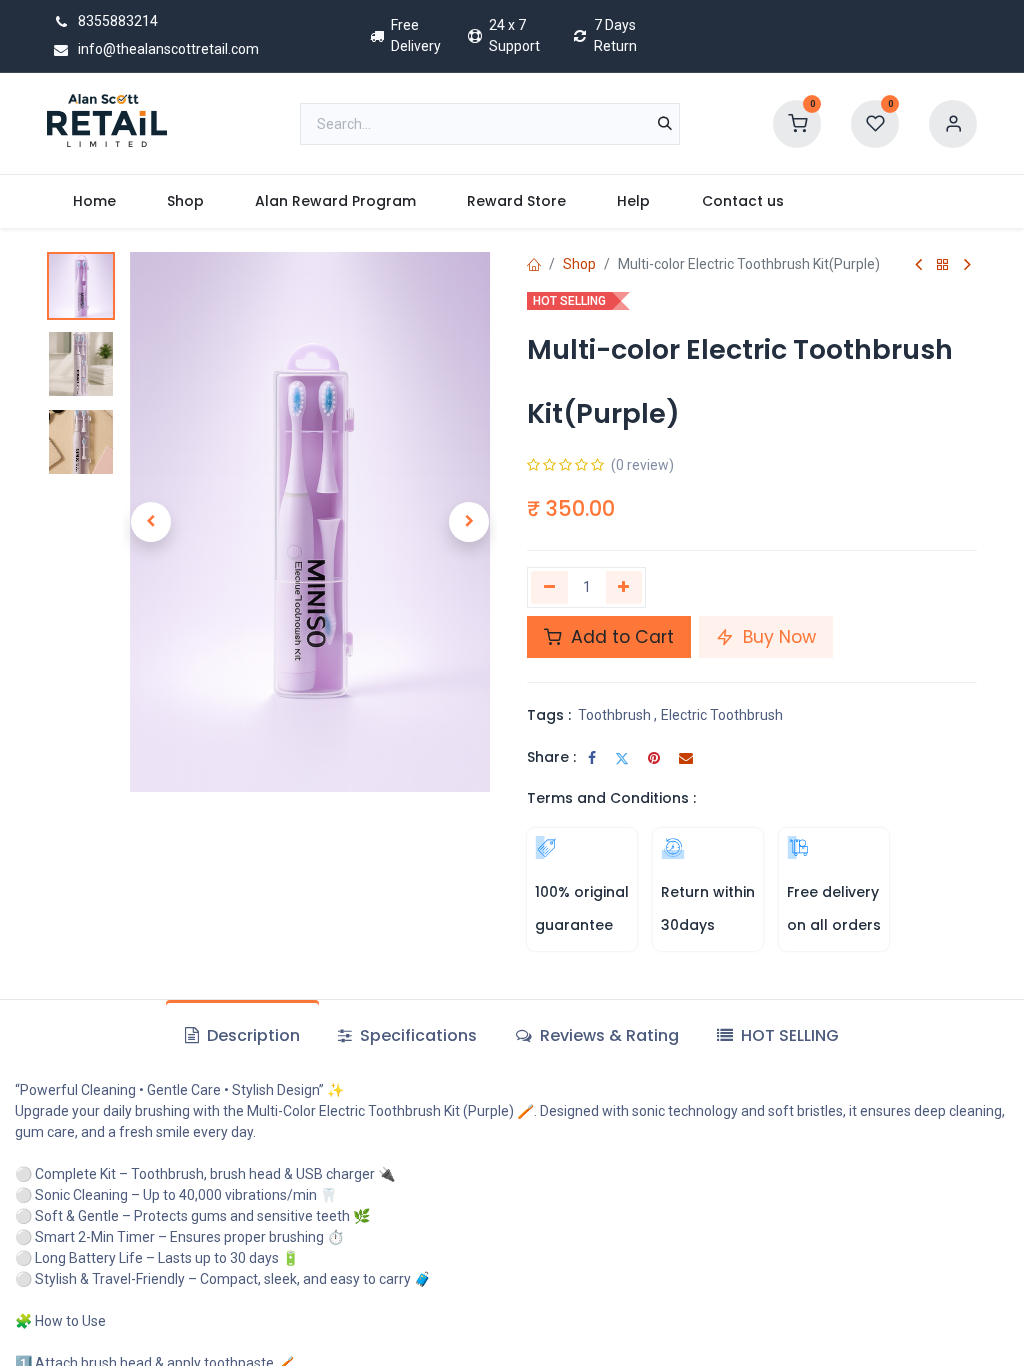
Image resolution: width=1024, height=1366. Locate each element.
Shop (579, 264)
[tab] (778, 1036)
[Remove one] (549, 587)
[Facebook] (592, 758)
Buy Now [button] (777, 637)
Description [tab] (251, 1035)
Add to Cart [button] (620, 637)
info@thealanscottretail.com (167, 49)
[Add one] (624, 587)
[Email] (686, 758)
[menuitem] (94, 201)
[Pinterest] (654, 758)
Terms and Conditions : (611, 798)
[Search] (665, 124)
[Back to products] (943, 265)
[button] (151, 522)
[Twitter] (622, 758)
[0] (797, 122)
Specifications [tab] (416, 1035)
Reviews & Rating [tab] (607, 1035)
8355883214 (116, 21)
